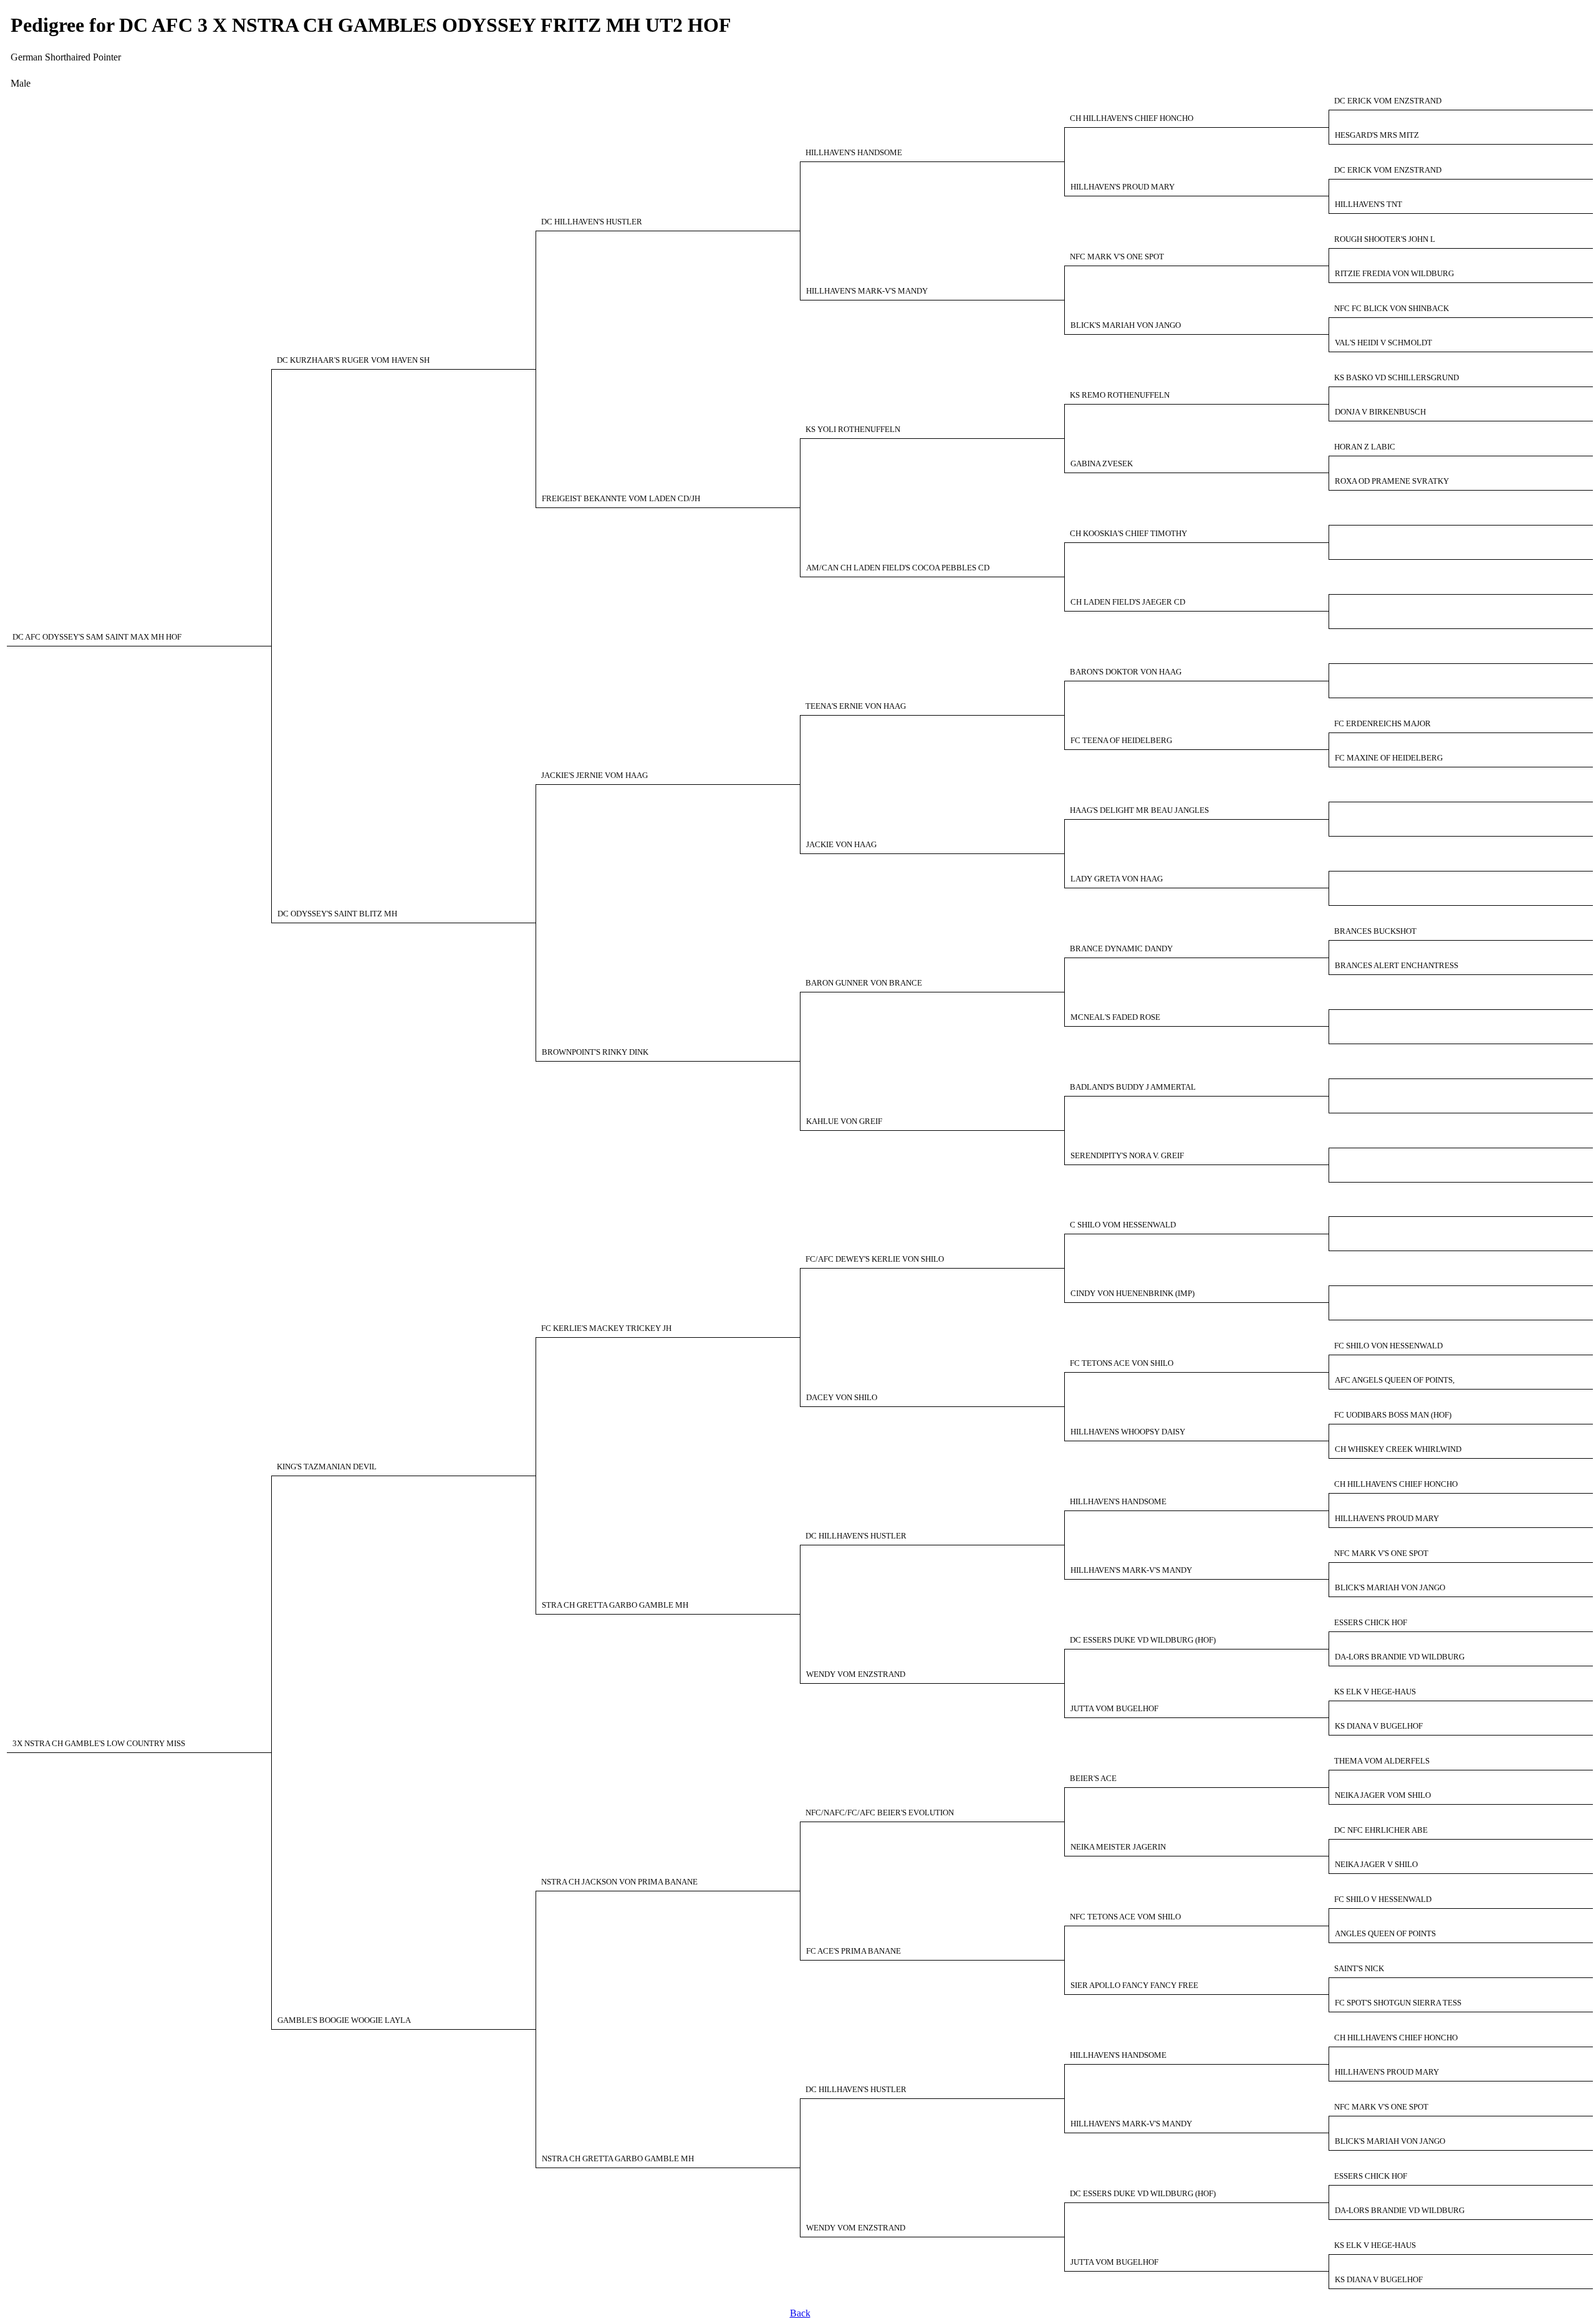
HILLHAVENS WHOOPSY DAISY (1128, 1432)
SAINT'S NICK (1359, 1969)
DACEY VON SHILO (842, 1398)
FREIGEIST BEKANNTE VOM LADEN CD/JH (621, 499)
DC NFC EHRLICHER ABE (1381, 1830)
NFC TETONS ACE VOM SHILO (1125, 1917)
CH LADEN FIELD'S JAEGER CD (1128, 602)
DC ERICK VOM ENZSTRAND (1388, 101)
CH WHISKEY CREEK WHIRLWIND (1398, 1449)
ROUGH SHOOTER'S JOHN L (1385, 239)
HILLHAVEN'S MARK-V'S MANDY (867, 291)
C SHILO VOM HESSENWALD (1123, 1225)
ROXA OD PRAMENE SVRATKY (1392, 481)
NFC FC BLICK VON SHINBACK (1392, 309)
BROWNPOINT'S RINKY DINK (595, 1052)
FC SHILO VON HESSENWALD (1388, 1346)
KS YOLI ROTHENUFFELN (853, 430)
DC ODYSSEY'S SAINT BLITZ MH (337, 914)
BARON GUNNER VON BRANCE (864, 983)
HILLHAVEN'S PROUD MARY (1122, 187)
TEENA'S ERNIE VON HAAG (856, 706)
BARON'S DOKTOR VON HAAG (1126, 672)
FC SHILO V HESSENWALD (1383, 1899)
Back (800, 2313)
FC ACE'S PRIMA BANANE (853, 1951)
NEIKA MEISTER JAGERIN (1118, 1847)
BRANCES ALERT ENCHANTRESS (1396, 966)
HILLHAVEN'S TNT (1368, 204)
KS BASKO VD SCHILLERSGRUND (1396, 378)
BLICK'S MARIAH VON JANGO (1126, 325)
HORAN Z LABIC (1365, 447)
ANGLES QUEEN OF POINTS (1385, 1934)
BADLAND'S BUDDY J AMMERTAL (1133, 1087)
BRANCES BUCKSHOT (1375, 931)
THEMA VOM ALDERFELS (1382, 1761)
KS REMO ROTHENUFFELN (1120, 395)
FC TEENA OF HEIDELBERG (1121, 741)
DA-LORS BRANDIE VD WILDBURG (1400, 1657)
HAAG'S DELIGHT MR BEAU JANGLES (1139, 810)
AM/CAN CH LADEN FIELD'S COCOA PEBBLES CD (898, 568)
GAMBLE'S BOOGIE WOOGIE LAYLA (344, 2020)
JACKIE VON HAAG (841, 845)
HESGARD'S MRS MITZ (1377, 135)
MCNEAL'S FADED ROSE (1115, 1017)
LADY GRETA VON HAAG (1117, 879)
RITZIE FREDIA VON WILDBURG (1394, 274)
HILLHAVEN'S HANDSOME (854, 153)
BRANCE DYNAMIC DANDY (1121, 949)
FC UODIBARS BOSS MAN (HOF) (1393, 1415)
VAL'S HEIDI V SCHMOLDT (1383, 343)
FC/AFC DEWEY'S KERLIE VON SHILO (875, 1259)
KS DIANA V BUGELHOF (1379, 1726)
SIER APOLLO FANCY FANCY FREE (1134, 1985)
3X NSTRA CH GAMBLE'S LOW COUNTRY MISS (99, 1744)
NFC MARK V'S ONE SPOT (1117, 257)
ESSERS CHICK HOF (1371, 1623)
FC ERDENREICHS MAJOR (1382, 724)
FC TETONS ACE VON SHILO (1122, 1363)
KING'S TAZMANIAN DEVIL (327, 1467)
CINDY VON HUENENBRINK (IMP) (1132, 1294)
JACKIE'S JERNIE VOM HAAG (594, 775)
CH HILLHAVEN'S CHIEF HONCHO (1132, 118)
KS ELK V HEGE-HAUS (1375, 1692)
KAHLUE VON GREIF (844, 1121)
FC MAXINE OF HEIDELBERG (1389, 758)
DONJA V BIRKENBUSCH (1380, 412)
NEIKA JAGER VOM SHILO (1383, 1795)
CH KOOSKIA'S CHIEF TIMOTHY (1128, 534)
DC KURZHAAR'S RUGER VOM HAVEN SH (353, 360)
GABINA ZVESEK (1102, 464)
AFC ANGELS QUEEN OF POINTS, (1395, 1380)
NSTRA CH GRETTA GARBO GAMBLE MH (618, 2159)
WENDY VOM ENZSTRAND (856, 1674)
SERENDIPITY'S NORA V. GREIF (1127, 1156)
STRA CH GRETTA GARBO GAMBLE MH (615, 1605)
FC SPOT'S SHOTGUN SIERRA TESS (1398, 2003)
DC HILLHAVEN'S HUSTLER (592, 222)
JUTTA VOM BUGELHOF (1114, 1709)
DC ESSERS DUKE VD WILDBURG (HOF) (1143, 1640)
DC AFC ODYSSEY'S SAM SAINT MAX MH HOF (97, 637)
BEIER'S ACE (1093, 1779)
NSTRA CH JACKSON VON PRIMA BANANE (619, 1882)
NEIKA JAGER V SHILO (1376, 1865)
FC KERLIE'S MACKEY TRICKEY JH (606, 1328)
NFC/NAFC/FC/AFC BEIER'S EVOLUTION (880, 1813)
